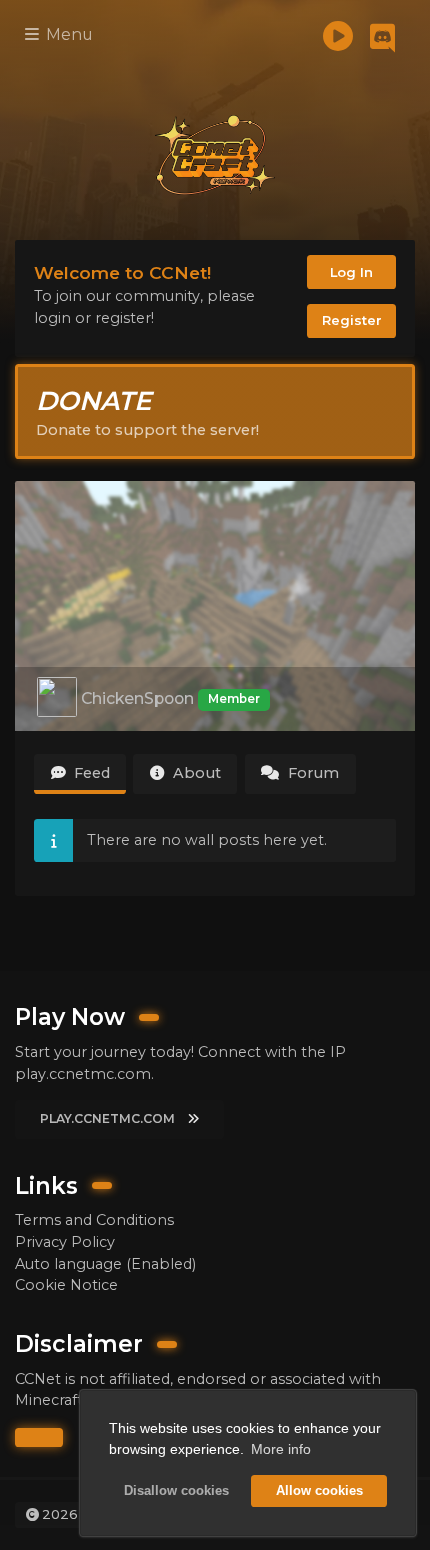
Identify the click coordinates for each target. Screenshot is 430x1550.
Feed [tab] (90, 773)
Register (352, 320)
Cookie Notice (66, 1285)
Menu (67, 34)
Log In (351, 272)
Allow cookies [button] (319, 1491)
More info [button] (281, 1449)
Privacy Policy (65, 1242)
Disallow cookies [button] (176, 1491)
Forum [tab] (311, 773)
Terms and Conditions (94, 1220)
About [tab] (195, 773)
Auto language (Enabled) (105, 1264)
